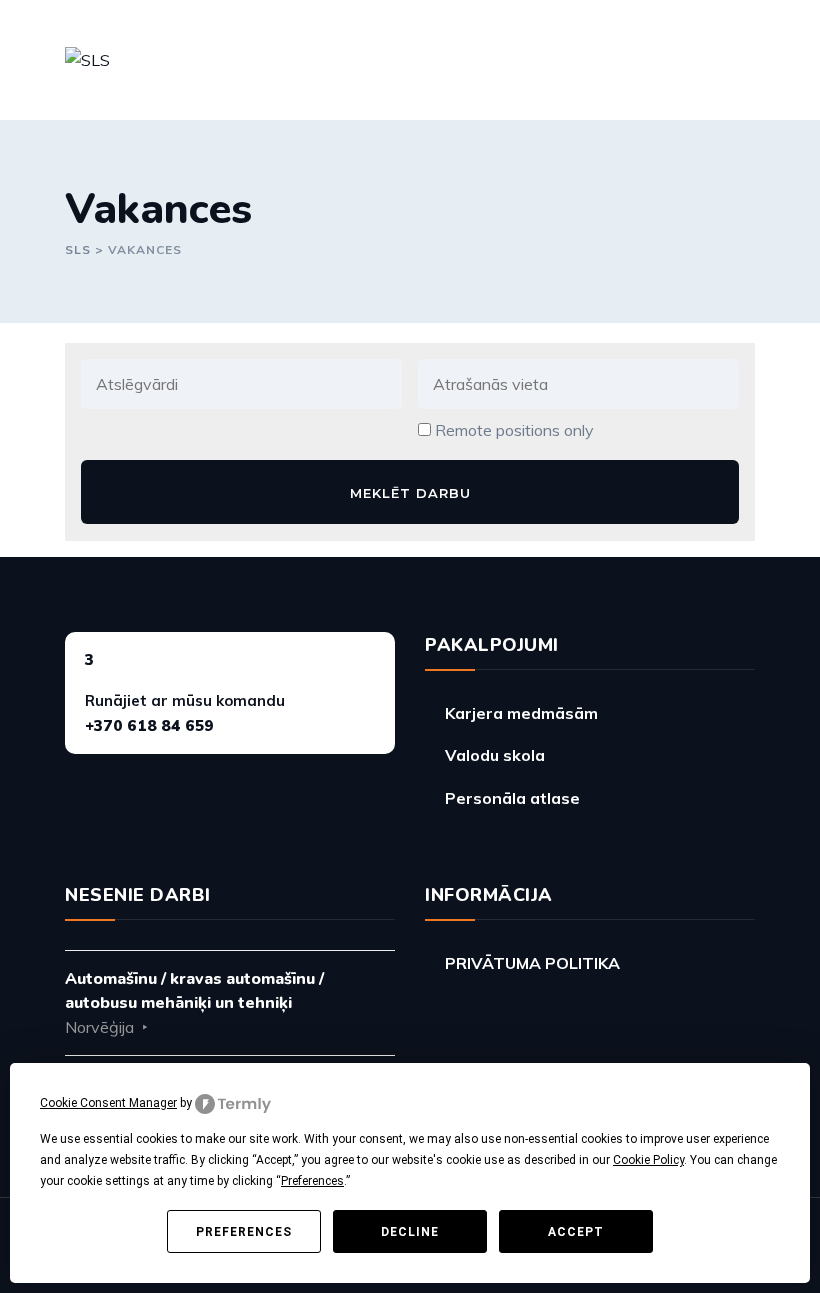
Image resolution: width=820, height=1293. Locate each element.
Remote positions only (514, 430)
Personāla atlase (512, 798)
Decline (410, 1232)
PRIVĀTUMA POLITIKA (532, 963)
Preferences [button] (312, 1181)
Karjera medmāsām (521, 713)
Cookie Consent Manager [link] (108, 1103)
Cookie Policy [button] (648, 1160)
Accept (576, 1232)
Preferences (244, 1232)
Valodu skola (495, 755)
